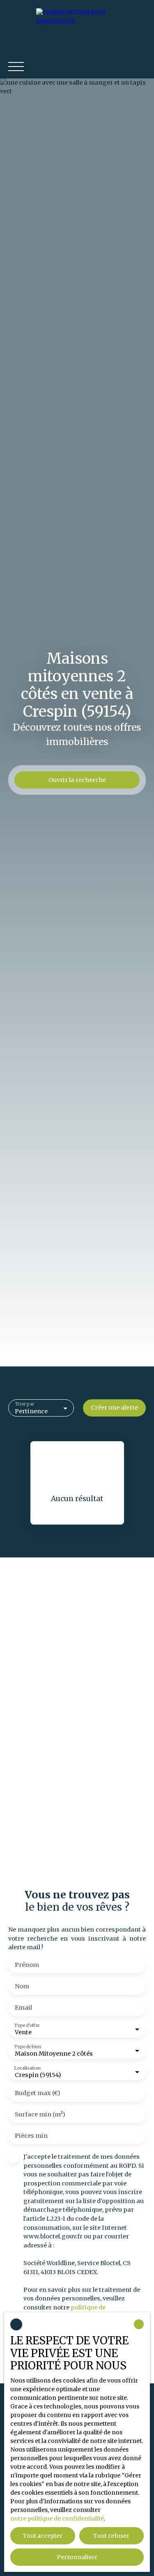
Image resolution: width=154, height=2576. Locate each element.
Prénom (27, 1965)
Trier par (25, 1404)
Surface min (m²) (40, 2114)
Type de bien (28, 2047)
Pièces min (31, 2136)
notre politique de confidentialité (57, 2518)
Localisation (28, 2068)
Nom (22, 1986)
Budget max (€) (38, 2093)
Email (23, 2008)
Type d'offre (27, 2025)
